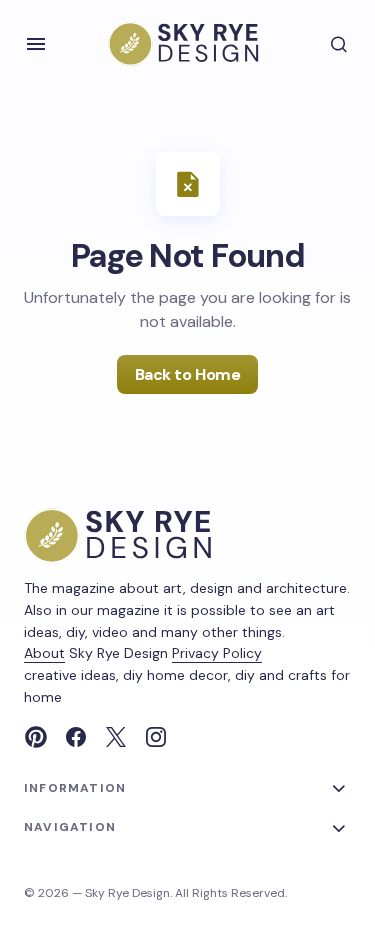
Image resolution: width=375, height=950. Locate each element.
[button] (36, 44)
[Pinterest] (36, 737)
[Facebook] (76, 737)
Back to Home (187, 374)
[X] (116, 737)
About (44, 653)
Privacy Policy (217, 653)
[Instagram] (156, 737)
